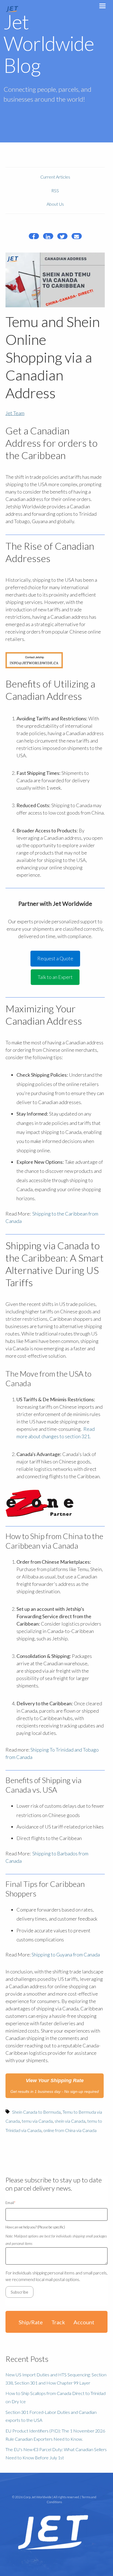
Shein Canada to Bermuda (36, 2112)
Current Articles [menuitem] (55, 177)
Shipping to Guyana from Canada (66, 1955)
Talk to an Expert (55, 977)
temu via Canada (37, 2121)
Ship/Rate (31, 2322)
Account (84, 2322)
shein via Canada (70, 2121)
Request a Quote (55, 958)
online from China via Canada (70, 2130)
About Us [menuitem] (55, 204)
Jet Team (15, 413)
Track (58, 2322)
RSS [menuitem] (55, 190)
